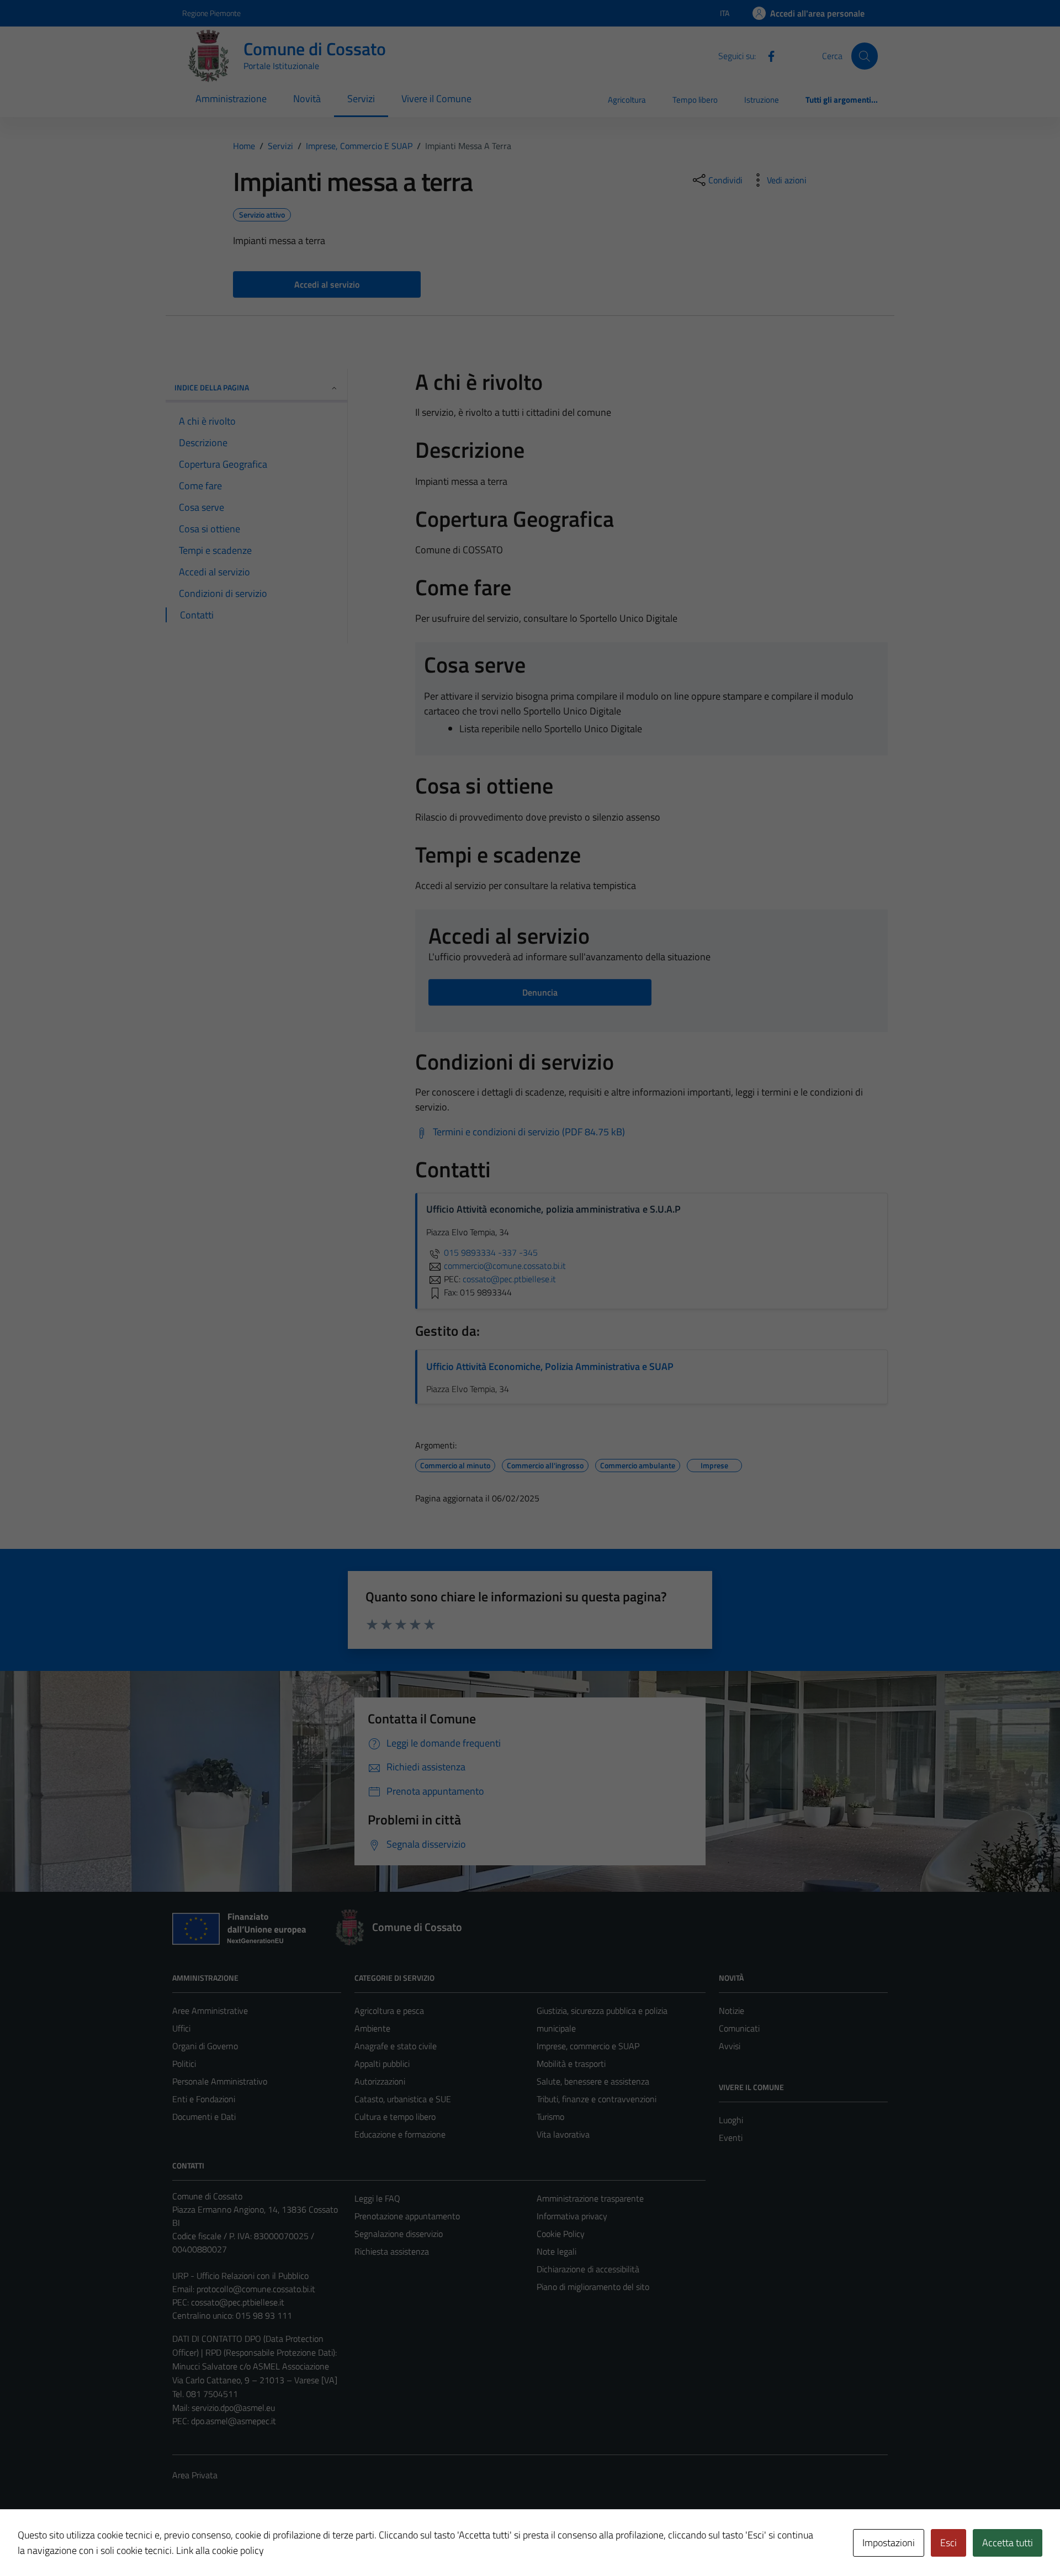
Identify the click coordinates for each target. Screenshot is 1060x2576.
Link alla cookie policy (220, 2550)
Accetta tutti (1008, 2543)
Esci (948, 2543)
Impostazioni (889, 2543)
